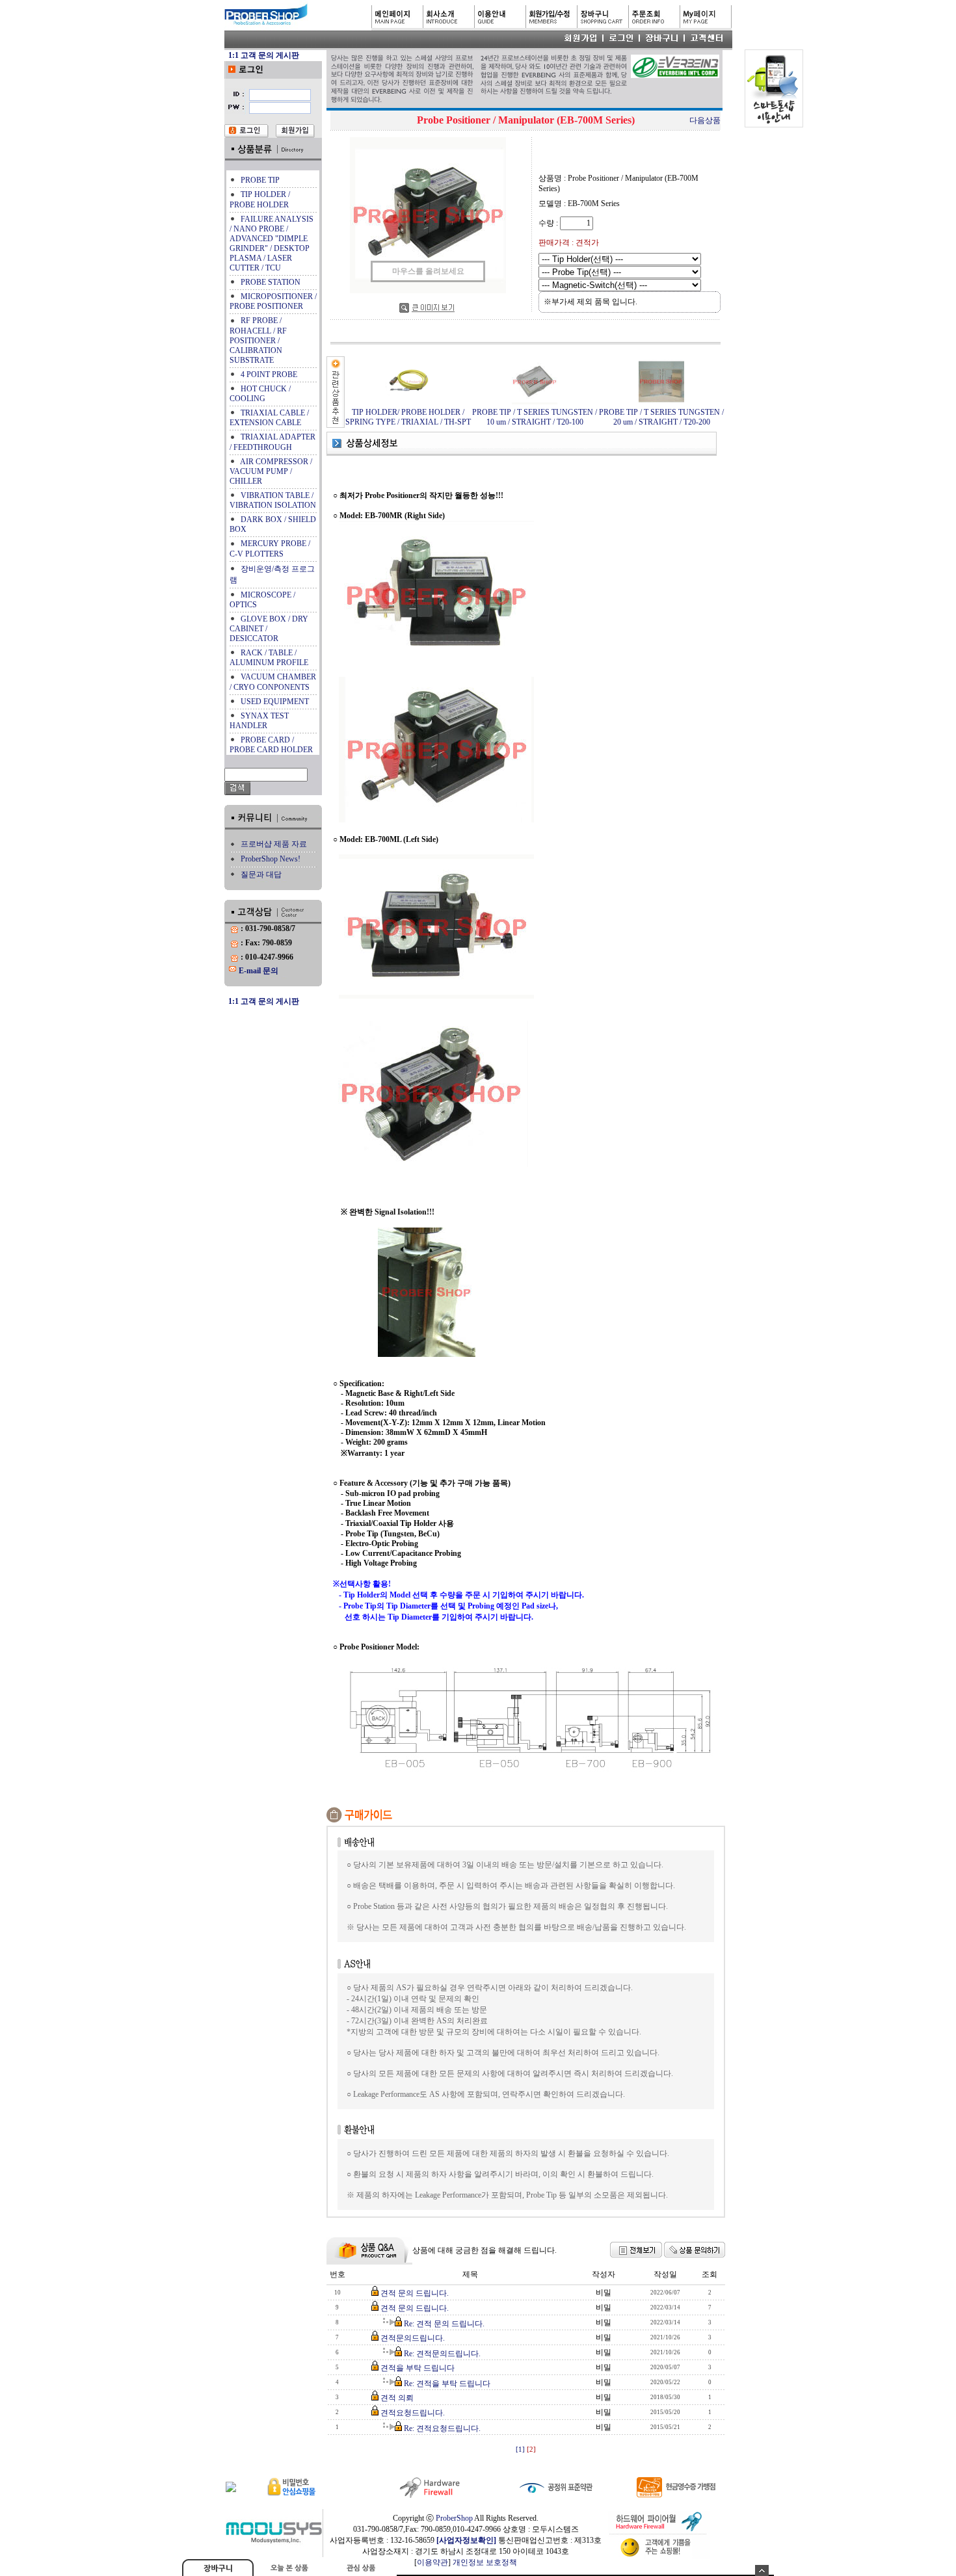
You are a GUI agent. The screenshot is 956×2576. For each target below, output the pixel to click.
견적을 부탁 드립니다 (418, 2368)
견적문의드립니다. (413, 2338)
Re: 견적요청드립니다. (442, 2428)
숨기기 (762, 2570)
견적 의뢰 (397, 2398)
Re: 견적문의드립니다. (442, 2354)
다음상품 (705, 120)
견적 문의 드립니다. (415, 2293)
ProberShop (454, 2518)
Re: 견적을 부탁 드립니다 (447, 2384)
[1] (520, 2450)
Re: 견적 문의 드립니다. (444, 2324)
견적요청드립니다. (413, 2413)
